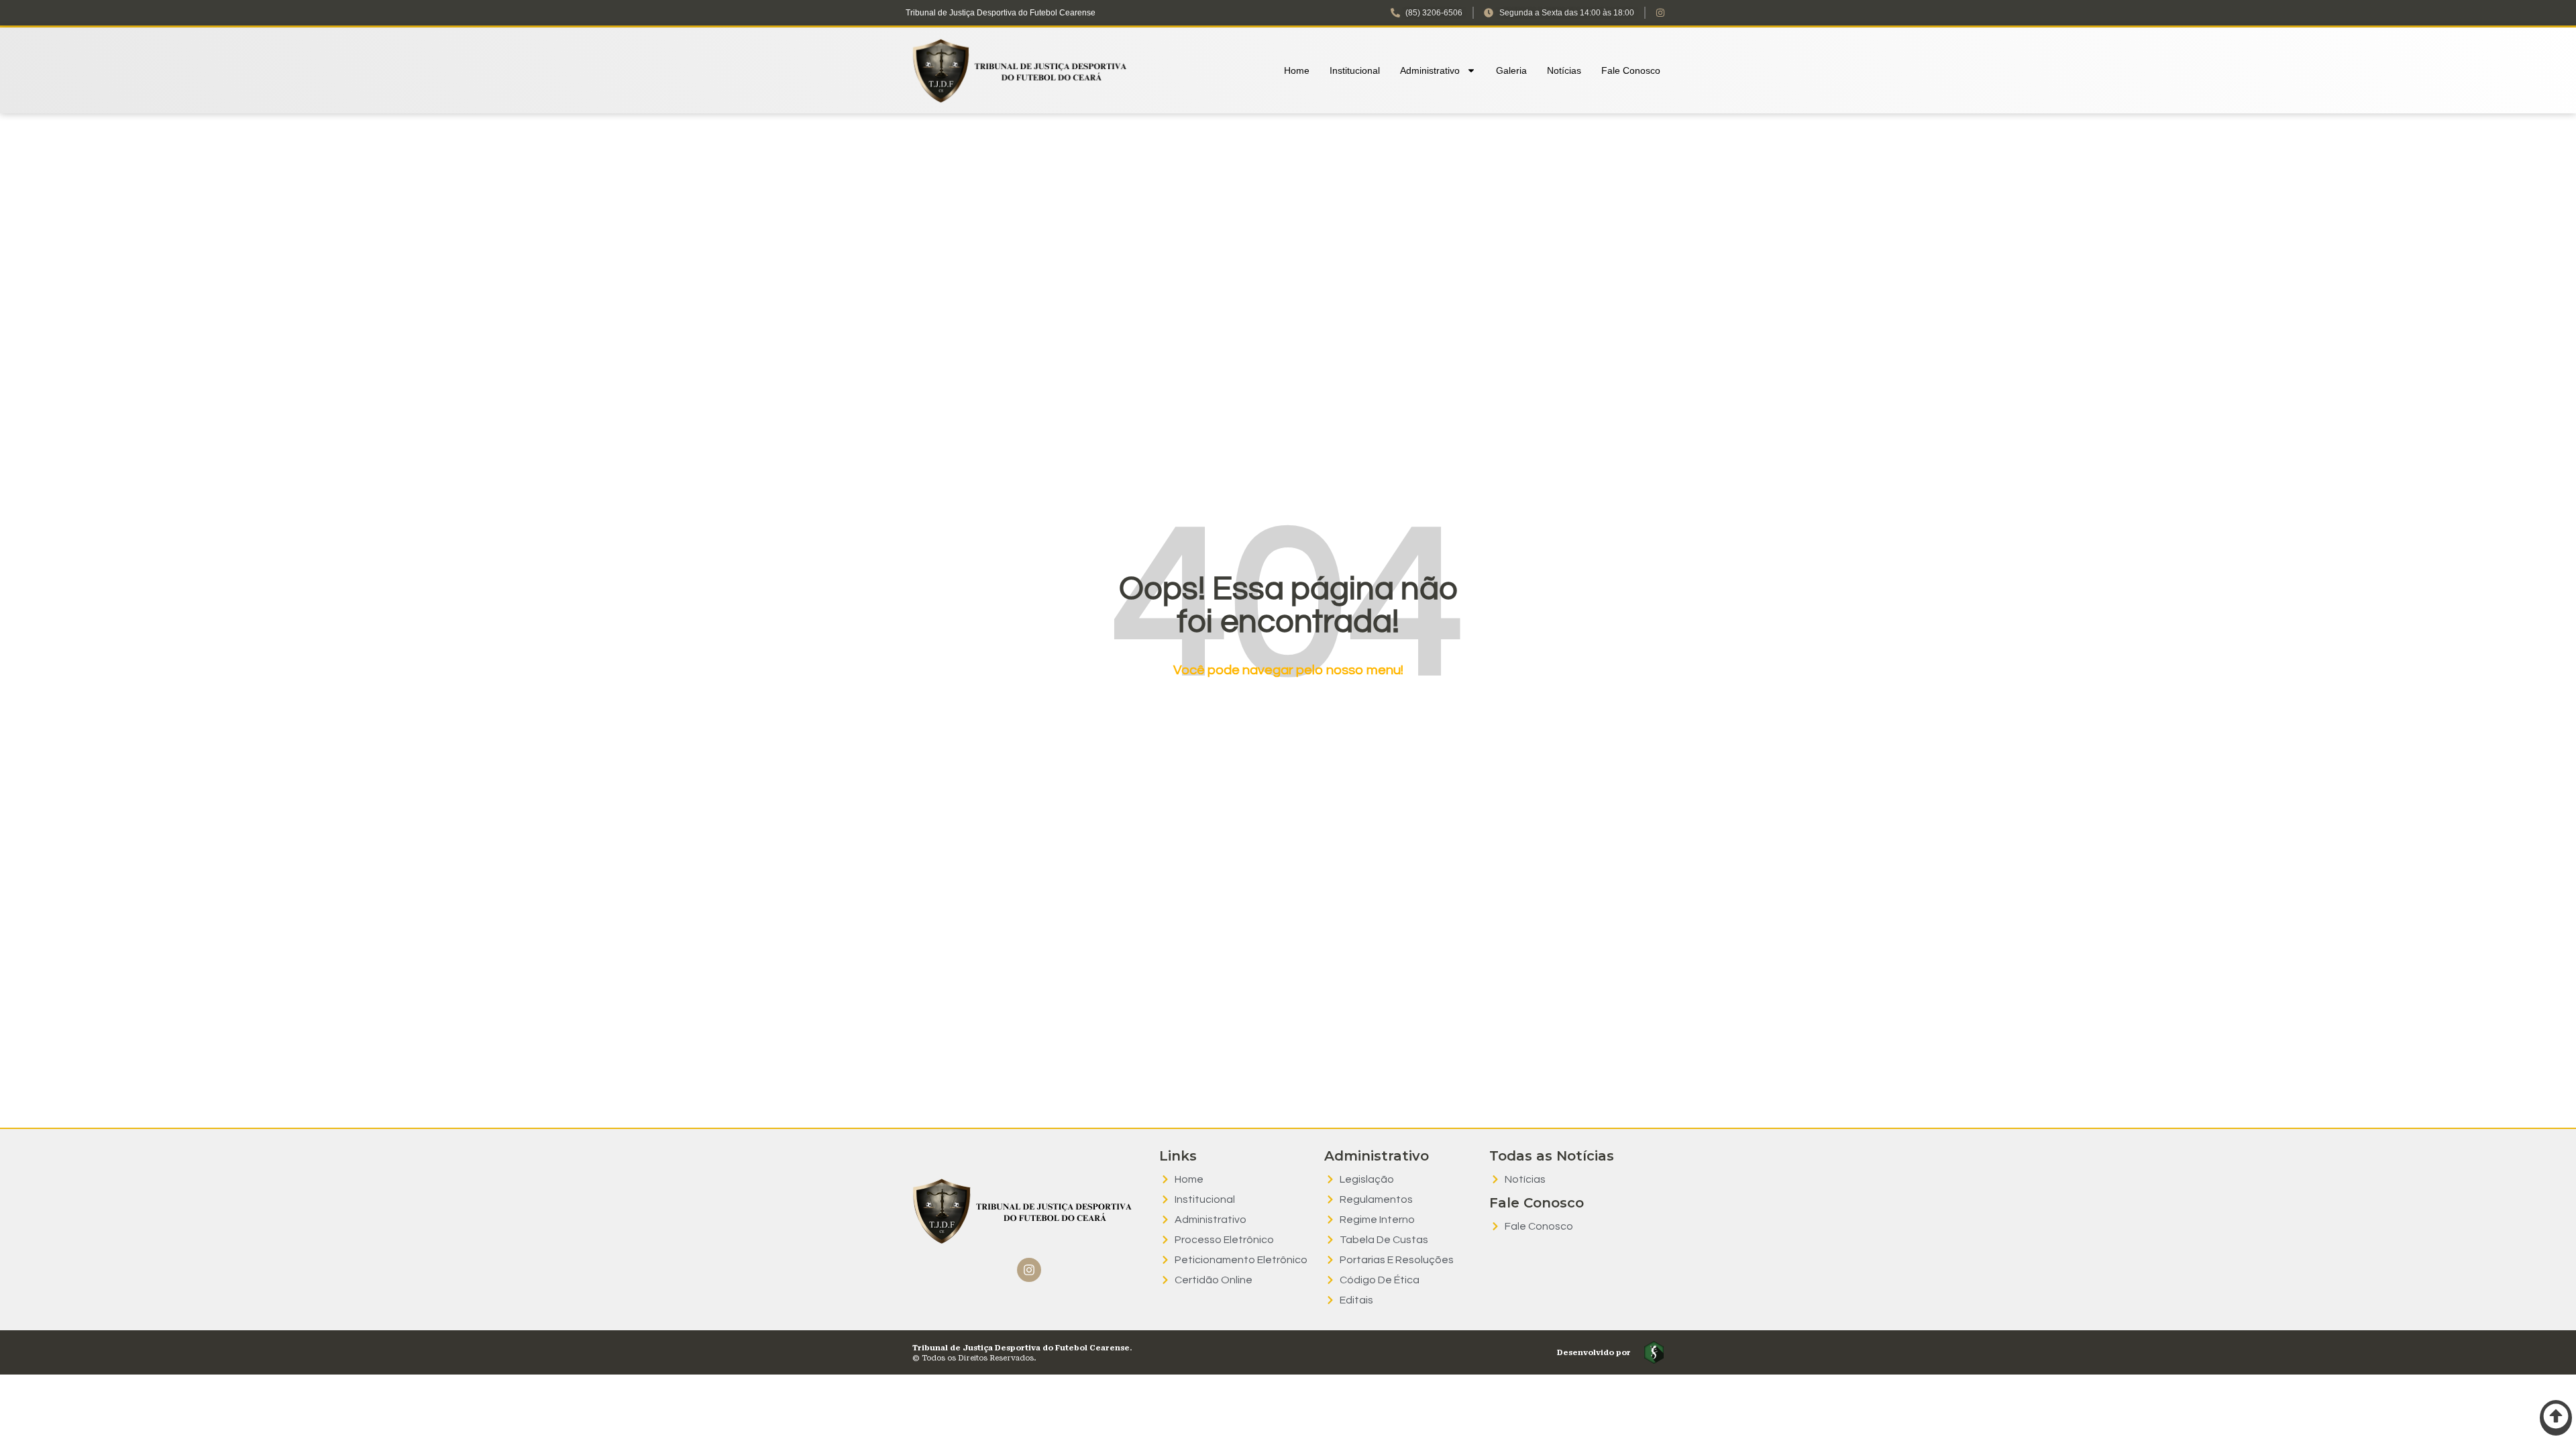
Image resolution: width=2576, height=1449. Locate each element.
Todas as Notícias (1552, 1156)
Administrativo (1430, 70)
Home (1297, 70)
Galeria (1511, 70)
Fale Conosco (1631, 70)
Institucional (1355, 70)
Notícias (1564, 70)
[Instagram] (1029, 1270)
